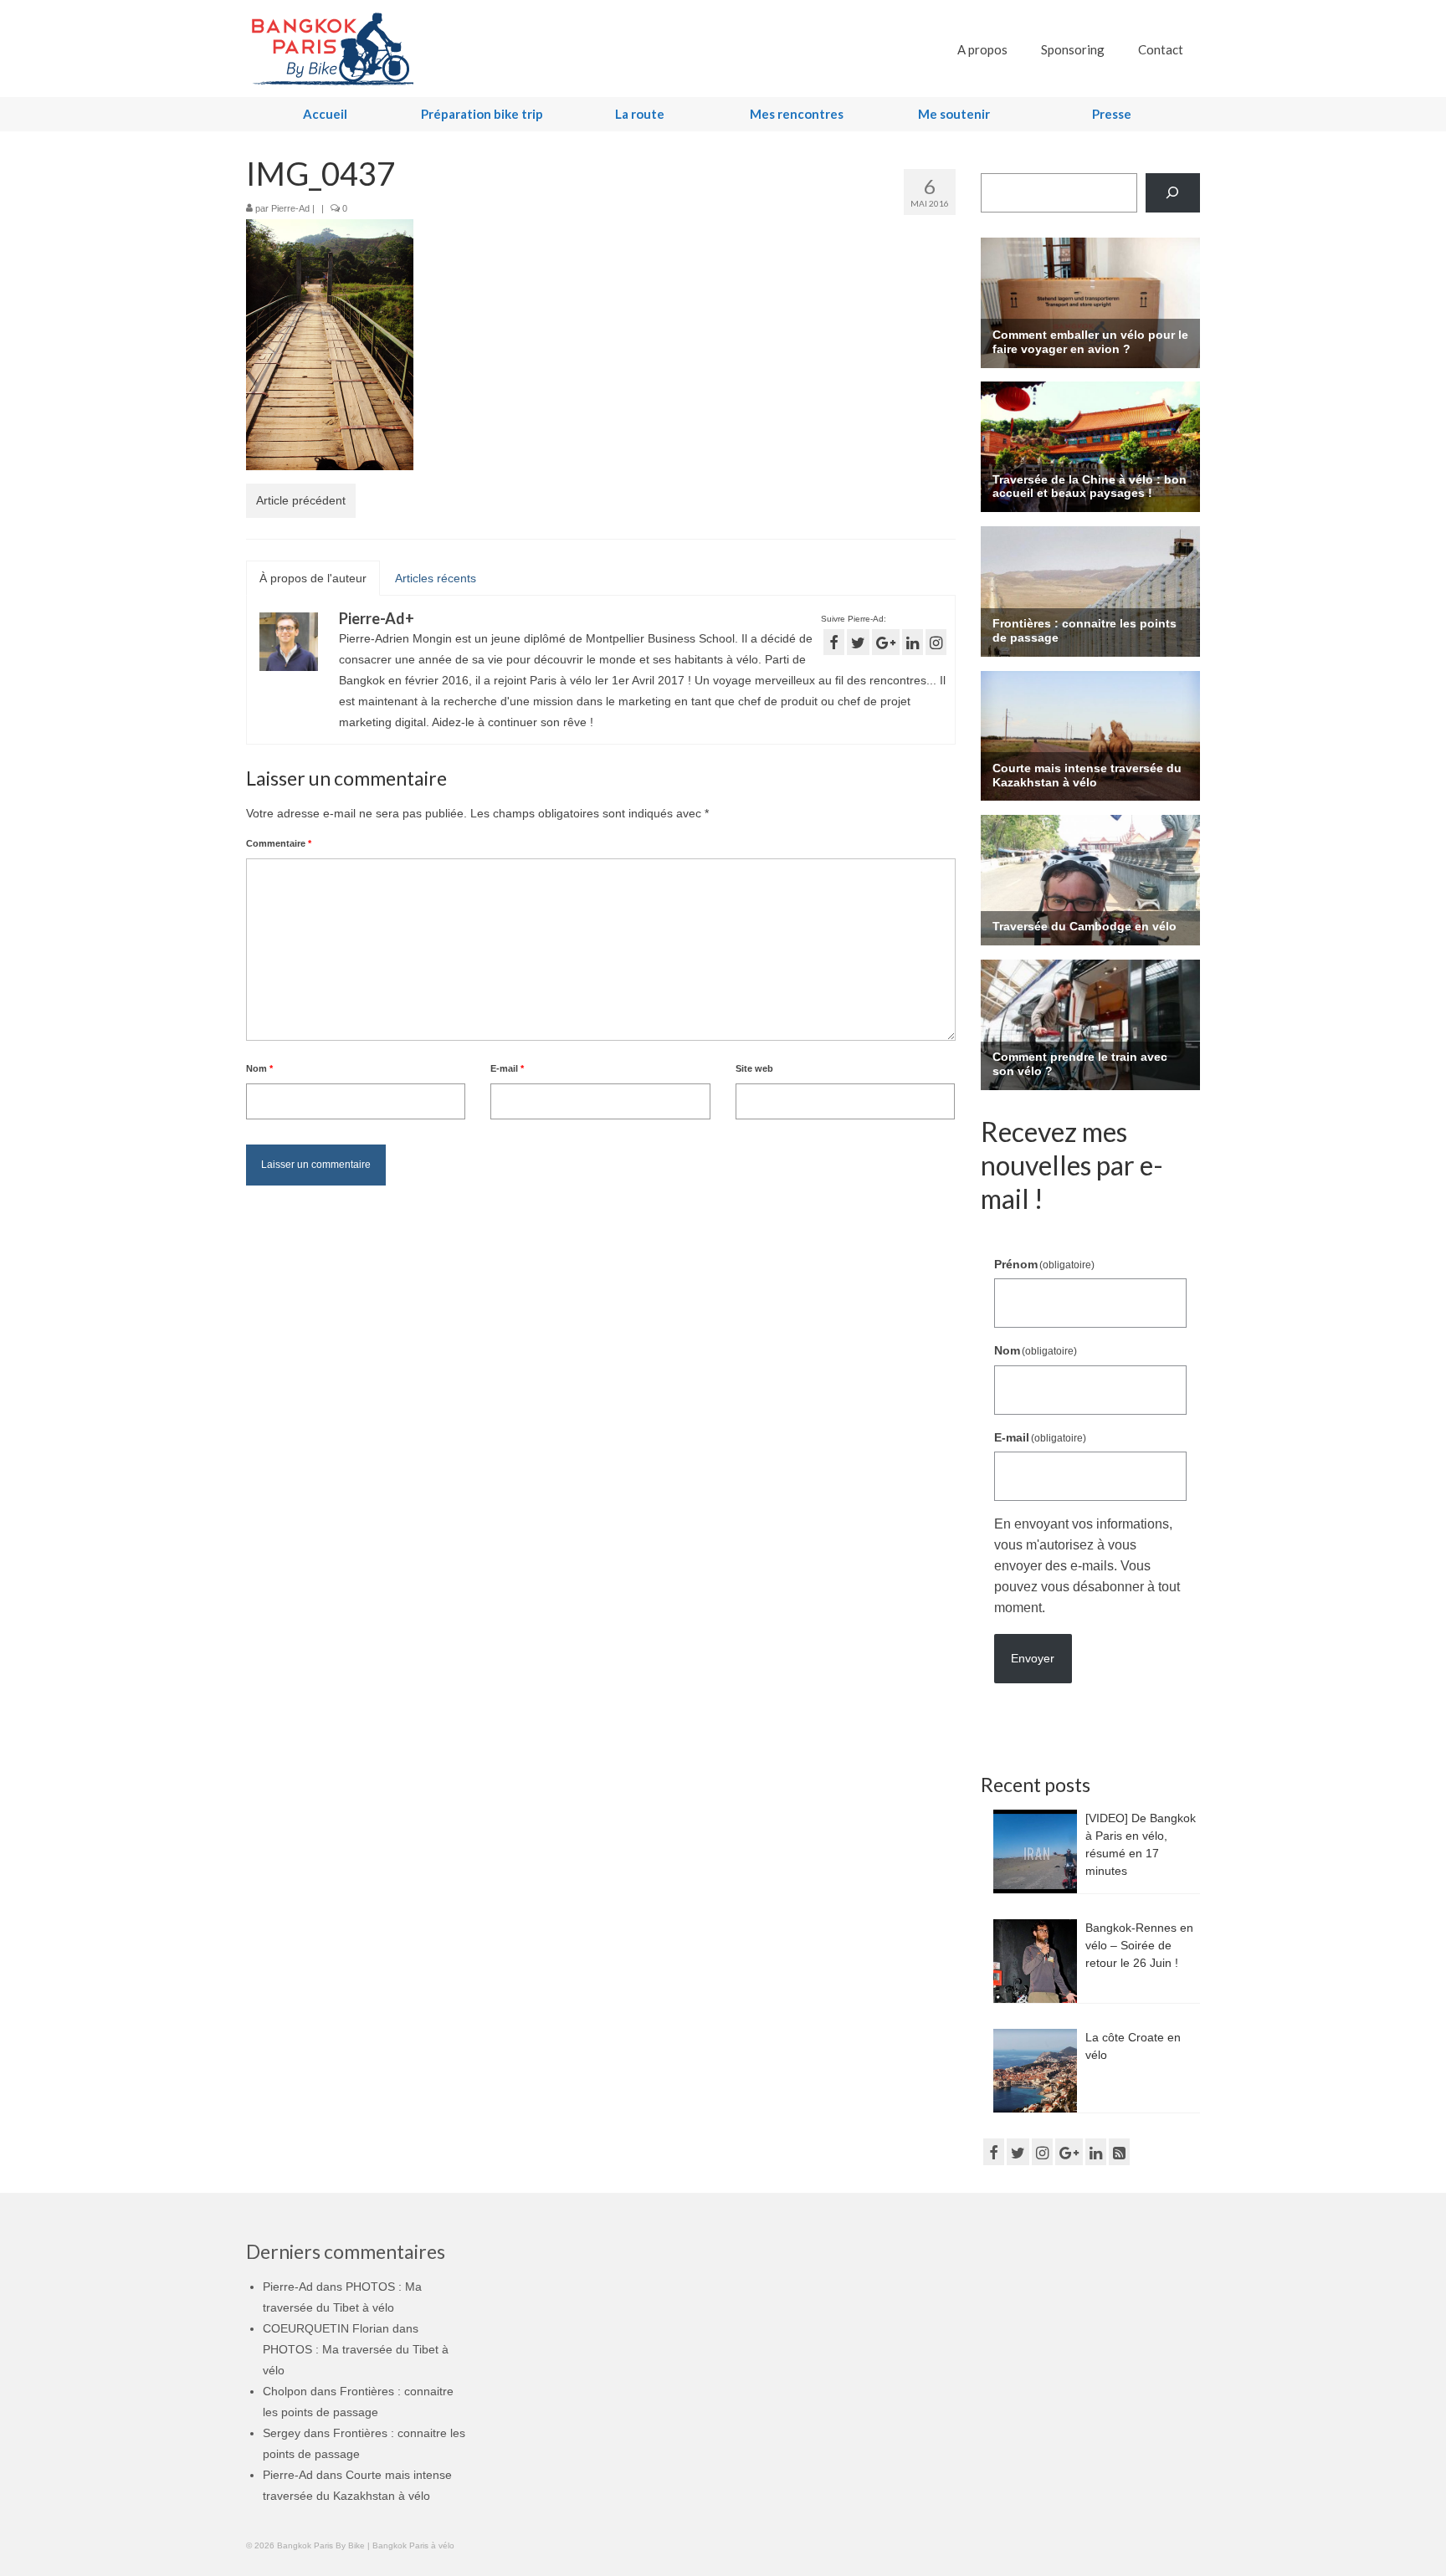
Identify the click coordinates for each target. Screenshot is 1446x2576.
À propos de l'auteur (313, 578)
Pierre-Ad (290, 208)
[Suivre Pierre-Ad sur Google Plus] (886, 642)
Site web (754, 1068)
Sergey (282, 2433)
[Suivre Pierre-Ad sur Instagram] (936, 642)
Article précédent (301, 500)
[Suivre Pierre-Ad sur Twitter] (858, 642)
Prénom (1045, 1264)
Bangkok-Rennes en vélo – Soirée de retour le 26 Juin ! (1139, 1945)
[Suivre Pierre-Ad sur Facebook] (834, 642)
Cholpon (285, 2391)
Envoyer (1033, 1658)
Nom (259, 1068)
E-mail (507, 1068)
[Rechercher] (1173, 193)
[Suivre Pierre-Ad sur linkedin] (913, 642)
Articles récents (436, 578)
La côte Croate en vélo (1133, 2046)
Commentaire (279, 843)
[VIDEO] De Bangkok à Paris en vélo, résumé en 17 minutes (1141, 1844)
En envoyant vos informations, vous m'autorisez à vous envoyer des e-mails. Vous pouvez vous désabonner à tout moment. (1087, 1566)
